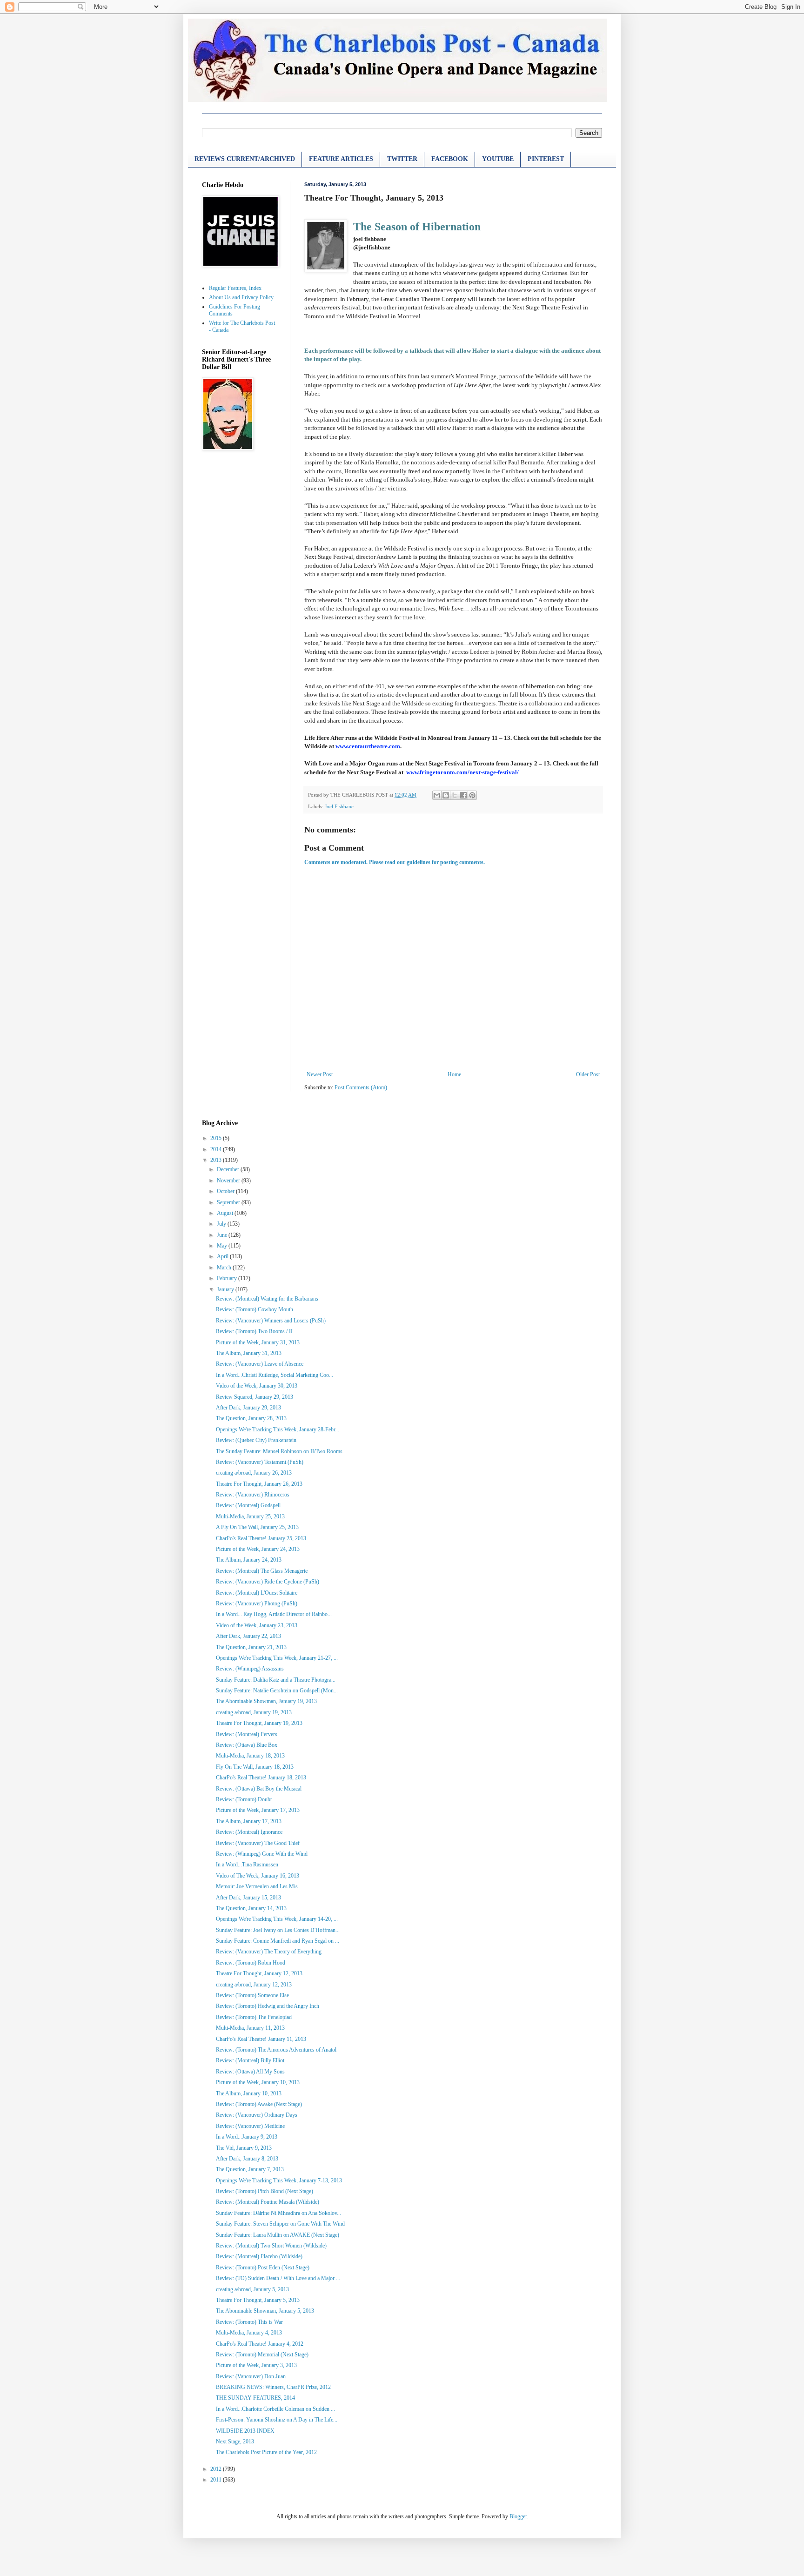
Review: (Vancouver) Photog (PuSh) (257, 1603)
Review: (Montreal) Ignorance (249, 1832)
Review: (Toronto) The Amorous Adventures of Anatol (276, 2050)
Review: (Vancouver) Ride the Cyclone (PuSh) (268, 1582)
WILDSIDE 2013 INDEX (245, 2431)
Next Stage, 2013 (235, 2442)
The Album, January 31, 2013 (249, 1353)
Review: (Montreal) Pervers (247, 1734)
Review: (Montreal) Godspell (248, 1505)
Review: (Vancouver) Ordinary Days (257, 2115)
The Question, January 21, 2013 (251, 1647)
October (226, 1191)
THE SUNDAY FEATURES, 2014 (255, 2398)
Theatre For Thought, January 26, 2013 (259, 1484)
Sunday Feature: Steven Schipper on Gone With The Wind (280, 2224)
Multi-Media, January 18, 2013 (250, 1756)
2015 (217, 1138)
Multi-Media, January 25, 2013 (250, 1516)
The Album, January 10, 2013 (249, 2093)
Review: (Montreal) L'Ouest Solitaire (257, 1593)
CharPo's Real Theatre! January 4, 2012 (260, 2344)
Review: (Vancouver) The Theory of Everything (269, 1952)
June (223, 1235)
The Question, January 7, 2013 (250, 2169)
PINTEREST (546, 159)
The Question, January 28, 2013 (251, 1418)
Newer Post (320, 1074)
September (229, 1202)
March (225, 1268)
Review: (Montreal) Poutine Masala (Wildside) (268, 2202)
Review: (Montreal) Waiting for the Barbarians (267, 1299)
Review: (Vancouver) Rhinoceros (253, 1495)
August (226, 1213)
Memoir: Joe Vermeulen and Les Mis (257, 1886)
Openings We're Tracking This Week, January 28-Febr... (278, 1429)
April (223, 1256)
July (222, 1224)
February (228, 1278)
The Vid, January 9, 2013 (244, 2148)
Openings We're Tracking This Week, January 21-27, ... (277, 1658)
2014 (217, 1149)
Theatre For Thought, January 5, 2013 (258, 2300)
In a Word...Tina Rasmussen (247, 1865)
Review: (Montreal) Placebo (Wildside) (259, 2256)
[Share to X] (455, 795)
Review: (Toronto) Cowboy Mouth (255, 1309)
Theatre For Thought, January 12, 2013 (259, 1973)
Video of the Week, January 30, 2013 (257, 1386)
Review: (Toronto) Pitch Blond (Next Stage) (265, 2191)
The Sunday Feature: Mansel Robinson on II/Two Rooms (279, 1451)
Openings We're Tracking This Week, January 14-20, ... (277, 1919)
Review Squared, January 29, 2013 (255, 1397)
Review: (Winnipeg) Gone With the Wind (262, 1854)
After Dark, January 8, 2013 (247, 2159)
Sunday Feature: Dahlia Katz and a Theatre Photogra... (276, 1680)
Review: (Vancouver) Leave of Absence (260, 1364)
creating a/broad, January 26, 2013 (254, 1473)
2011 (217, 2480)
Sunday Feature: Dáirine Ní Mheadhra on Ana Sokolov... (278, 2213)
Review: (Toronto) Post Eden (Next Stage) (263, 2267)
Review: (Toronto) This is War (249, 2322)
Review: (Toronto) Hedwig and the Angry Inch (268, 2006)
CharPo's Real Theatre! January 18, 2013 (261, 1778)
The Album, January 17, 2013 (249, 1821)
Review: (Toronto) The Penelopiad (254, 2017)
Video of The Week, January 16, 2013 (258, 1876)
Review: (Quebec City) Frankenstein (256, 1440)
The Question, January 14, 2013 (251, 1908)
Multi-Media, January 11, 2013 (250, 2028)
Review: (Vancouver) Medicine (250, 2126)
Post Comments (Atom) (361, 1087)
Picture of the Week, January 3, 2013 (256, 2365)
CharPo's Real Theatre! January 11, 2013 (261, 2039)
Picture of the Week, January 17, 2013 (258, 1810)
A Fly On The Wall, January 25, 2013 (257, 1527)
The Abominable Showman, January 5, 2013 (265, 2311)
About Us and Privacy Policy (241, 297)
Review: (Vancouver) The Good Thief (258, 1843)
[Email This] (437, 795)
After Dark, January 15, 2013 (248, 1898)
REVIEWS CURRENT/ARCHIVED (245, 159)
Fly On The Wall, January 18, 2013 (255, 1767)
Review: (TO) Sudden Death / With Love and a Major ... (278, 2278)
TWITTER (402, 159)
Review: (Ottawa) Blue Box (247, 1745)
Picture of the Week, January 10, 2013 (258, 2082)
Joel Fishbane (339, 806)
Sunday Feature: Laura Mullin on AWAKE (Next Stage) (278, 2235)
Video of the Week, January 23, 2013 (257, 1625)
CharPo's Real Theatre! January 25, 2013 (261, 1538)
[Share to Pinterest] (472, 795)
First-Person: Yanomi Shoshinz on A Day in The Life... (277, 2420)
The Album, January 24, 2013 (249, 1560)
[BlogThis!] (446, 795)
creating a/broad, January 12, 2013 (254, 1985)
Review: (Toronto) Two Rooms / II (254, 1331)
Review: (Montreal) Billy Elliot (250, 2060)
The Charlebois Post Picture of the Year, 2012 (266, 2452)
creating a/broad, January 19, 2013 (254, 1712)
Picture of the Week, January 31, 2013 (258, 1342)
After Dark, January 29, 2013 (248, 1408)
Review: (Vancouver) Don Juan (251, 2376)
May (223, 1246)
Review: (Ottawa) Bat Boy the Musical (259, 1789)
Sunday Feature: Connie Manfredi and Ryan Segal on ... (278, 1941)
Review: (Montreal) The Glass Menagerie (262, 1571)
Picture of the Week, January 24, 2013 (258, 1549)
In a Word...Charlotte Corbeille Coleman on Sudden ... (275, 2409)
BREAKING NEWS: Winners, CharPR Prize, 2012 (273, 2387)
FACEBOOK (450, 159)
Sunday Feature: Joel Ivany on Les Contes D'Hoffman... (278, 1930)
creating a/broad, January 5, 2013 (252, 2289)
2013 (217, 1160)
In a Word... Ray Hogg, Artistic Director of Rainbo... (274, 1614)
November (229, 1181)
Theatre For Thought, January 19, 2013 (259, 1723)
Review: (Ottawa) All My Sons (250, 2072)
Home (454, 1074)
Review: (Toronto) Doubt (244, 1799)
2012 (217, 2469)
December (229, 1169)
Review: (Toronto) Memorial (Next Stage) (262, 2355)
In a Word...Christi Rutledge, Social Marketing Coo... (275, 1375)
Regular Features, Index (235, 288)
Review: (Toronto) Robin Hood (251, 1963)
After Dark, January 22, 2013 (248, 1636)
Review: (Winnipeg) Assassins (250, 1669)
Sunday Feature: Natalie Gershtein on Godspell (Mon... (277, 1690)
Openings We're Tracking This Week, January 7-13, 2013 (279, 2180)
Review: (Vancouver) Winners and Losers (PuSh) (271, 1321)
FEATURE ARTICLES (341, 159)
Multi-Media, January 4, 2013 (249, 2333)
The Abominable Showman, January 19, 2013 (266, 1701)
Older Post (588, 1074)
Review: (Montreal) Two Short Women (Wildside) (271, 2246)
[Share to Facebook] (463, 795)
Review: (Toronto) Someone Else (252, 1995)
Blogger (518, 2516)
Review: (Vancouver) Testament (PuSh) (260, 1462)
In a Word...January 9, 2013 (247, 2137)
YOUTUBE (498, 159)
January (226, 1289)
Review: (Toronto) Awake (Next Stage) (259, 2104)
